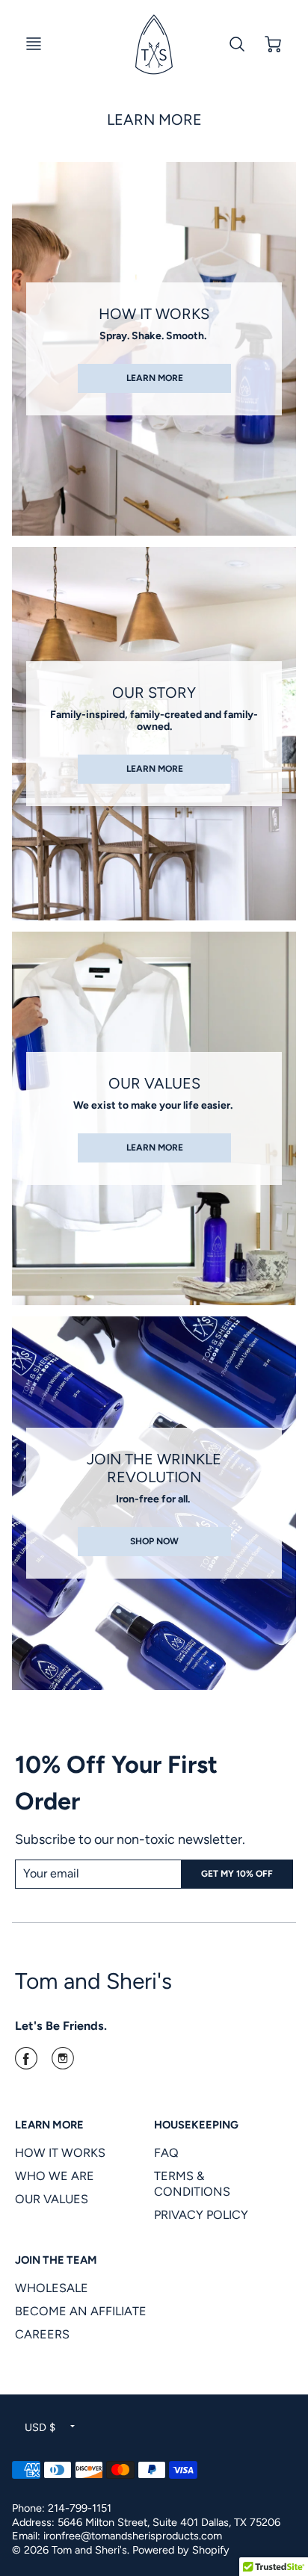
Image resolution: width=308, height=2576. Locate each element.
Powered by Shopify (181, 2550)
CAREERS (42, 2334)
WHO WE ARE (55, 2176)
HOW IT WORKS (60, 2153)
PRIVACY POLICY (201, 2215)
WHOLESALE (52, 2288)
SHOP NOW (154, 1541)
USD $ (40, 2427)
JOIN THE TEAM (56, 2260)
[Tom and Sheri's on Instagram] (63, 2063)
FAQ (166, 2153)
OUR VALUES (52, 2199)
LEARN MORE (154, 378)
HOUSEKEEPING (196, 2125)
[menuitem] (73, 2153)
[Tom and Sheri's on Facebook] (26, 2063)
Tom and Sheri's (93, 1981)
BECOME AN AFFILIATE (81, 2311)
